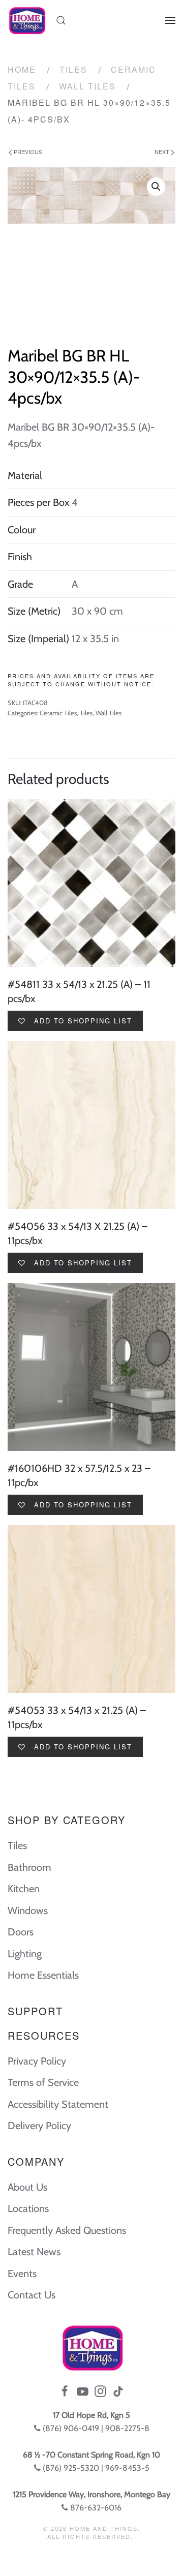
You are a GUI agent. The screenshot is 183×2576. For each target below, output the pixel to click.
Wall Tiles (87, 86)
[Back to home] (27, 20)
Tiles (73, 69)
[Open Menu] (170, 20)
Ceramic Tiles (58, 713)
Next (163, 151)
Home (22, 69)
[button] (156, 187)
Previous (27, 151)
